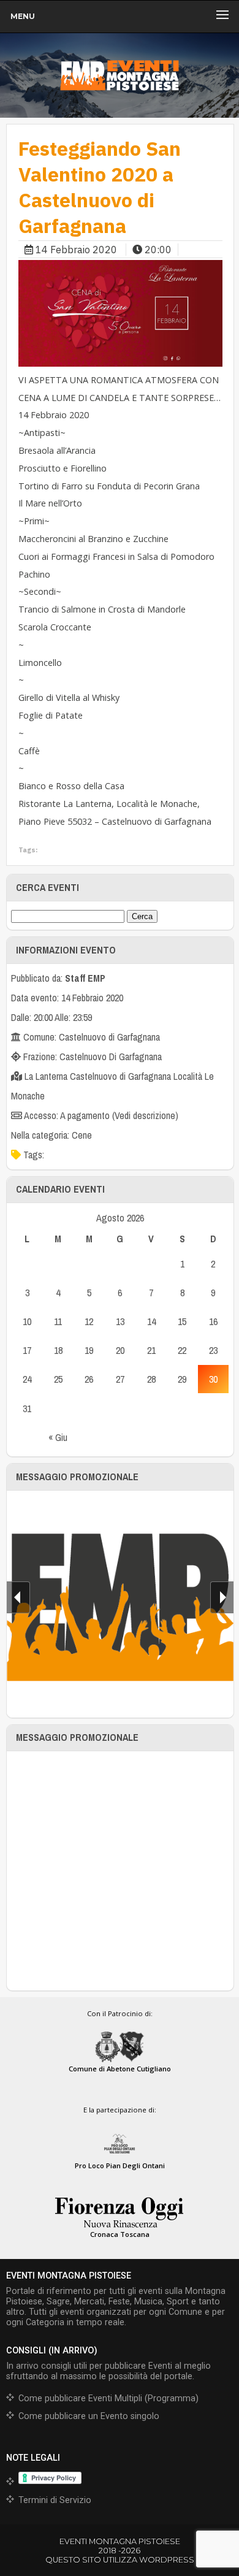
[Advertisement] (120, 1871)
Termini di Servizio (55, 2500)
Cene (82, 1135)
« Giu (58, 1437)
